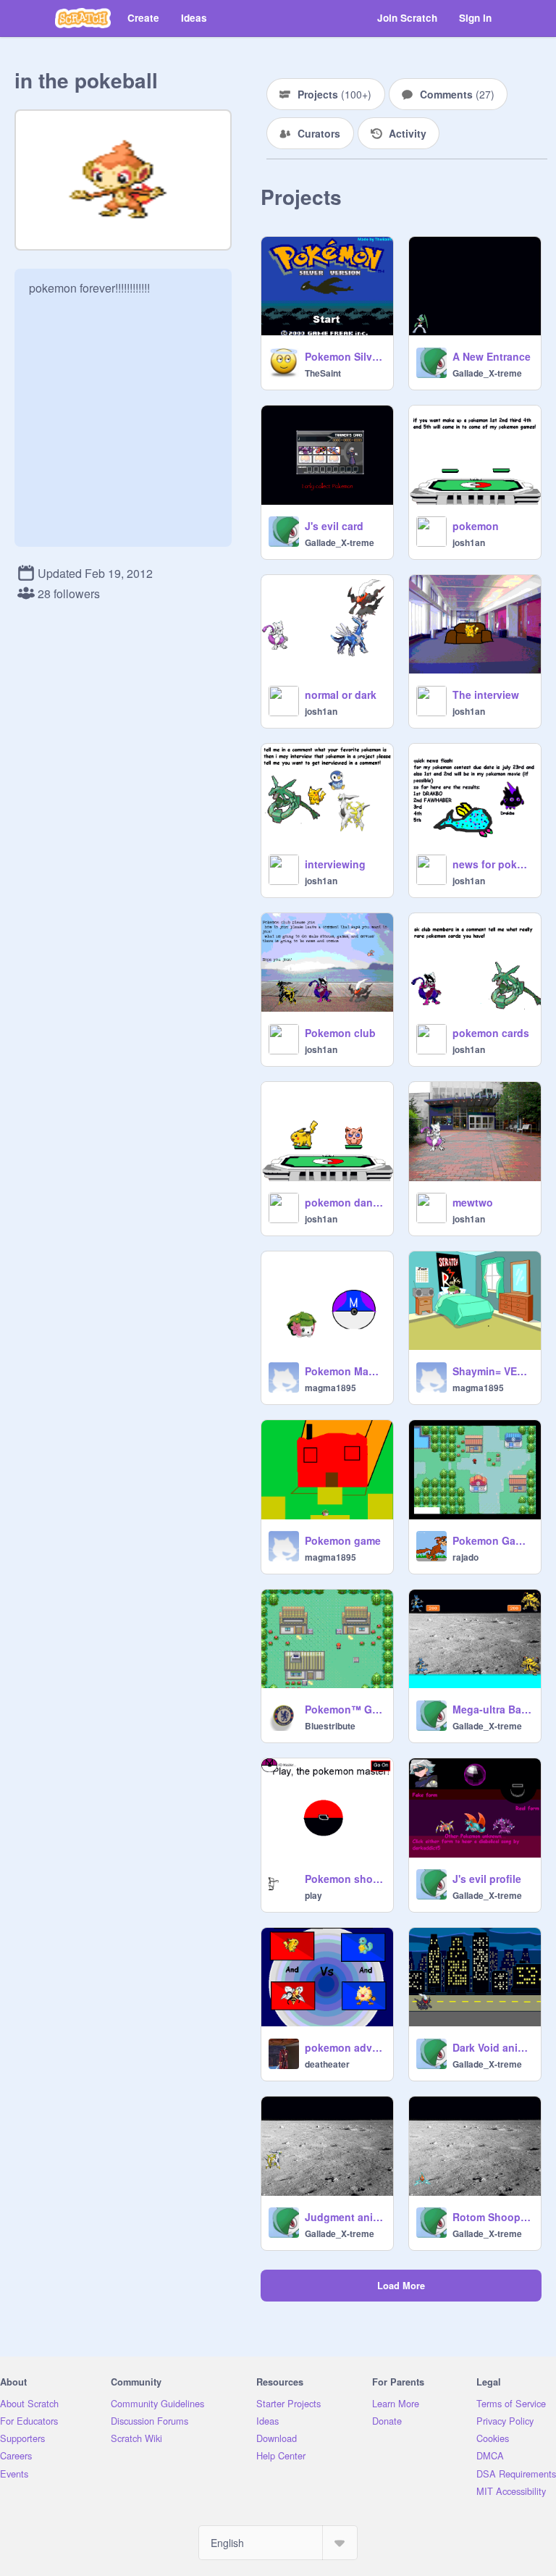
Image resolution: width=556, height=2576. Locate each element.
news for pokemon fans (492, 864)
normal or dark (341, 695)
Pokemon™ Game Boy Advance (345, 1709)
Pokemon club (340, 1033)
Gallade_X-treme (487, 373)
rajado (466, 1557)
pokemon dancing (345, 1202)
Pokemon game (343, 1540)
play (313, 1895)
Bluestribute (330, 1726)
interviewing (335, 864)
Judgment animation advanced (345, 2217)
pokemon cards (491, 1033)
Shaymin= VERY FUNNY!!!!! (492, 1371)
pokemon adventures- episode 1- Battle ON (345, 2047)
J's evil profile (487, 1879)
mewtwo (473, 1202)
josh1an (469, 542)
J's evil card (334, 526)
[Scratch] (83, 18)
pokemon (476, 526)
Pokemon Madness (345, 1371)
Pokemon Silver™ (345, 356)
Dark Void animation (492, 2047)
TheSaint (323, 373)
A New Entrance (492, 356)
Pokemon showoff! (345, 1879)
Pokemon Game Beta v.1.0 (492, 1540)
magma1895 (330, 1388)
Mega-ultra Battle (492, 1709)
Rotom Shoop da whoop (492, 2217)
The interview (486, 695)
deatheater (327, 2064)
